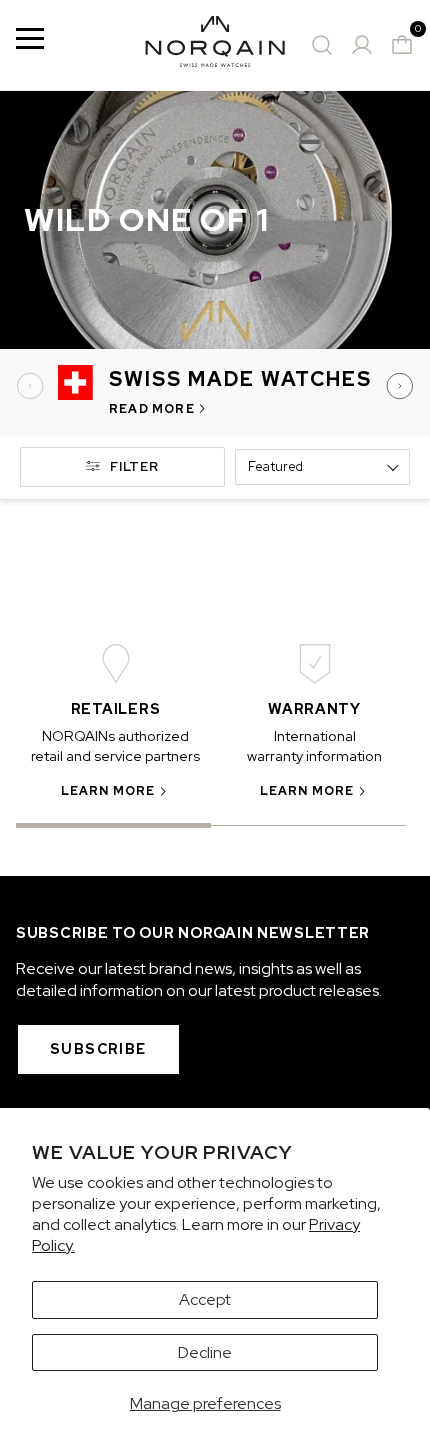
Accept (205, 1299)
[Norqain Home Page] (215, 45)
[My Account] (362, 45)
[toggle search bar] (322, 45)
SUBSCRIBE (98, 1049)
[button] (32, 386)
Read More (152, 409)
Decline (205, 1352)
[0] (402, 45)
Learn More (108, 791)
